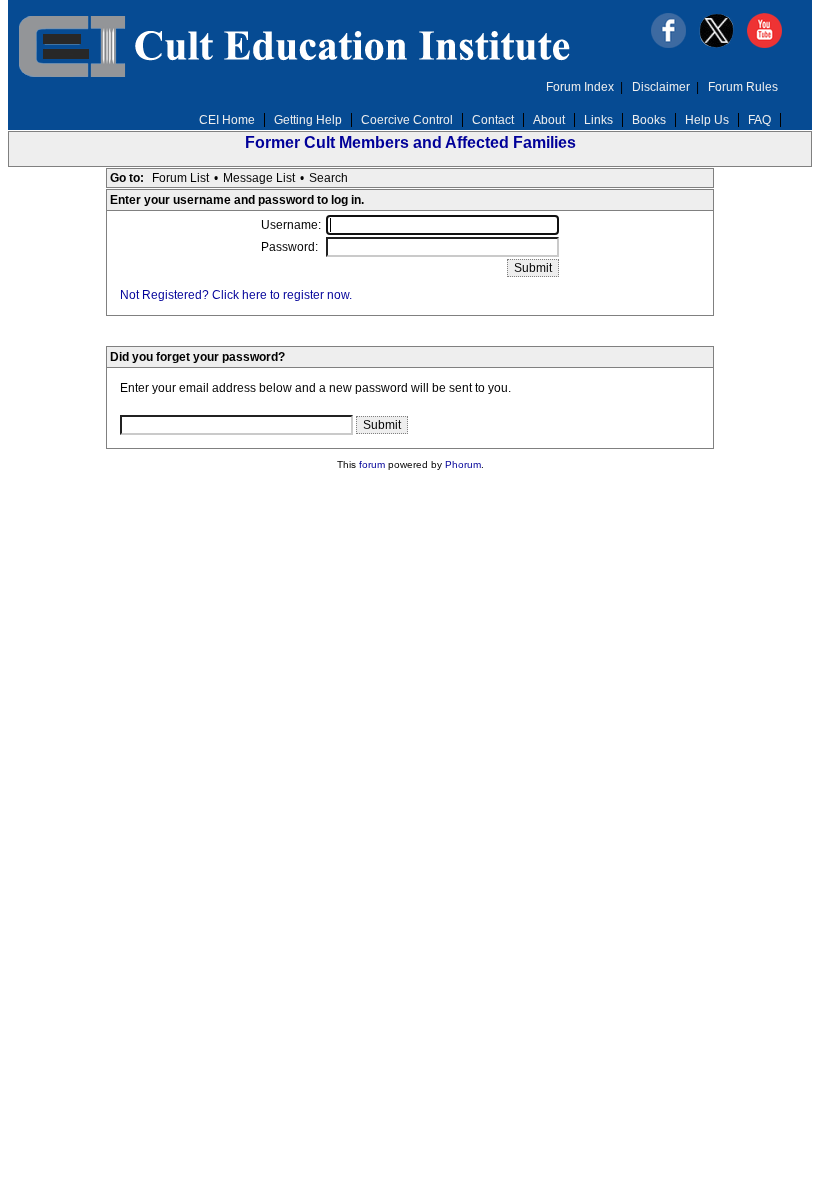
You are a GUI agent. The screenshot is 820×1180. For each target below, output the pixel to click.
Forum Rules (743, 87)
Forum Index (580, 87)
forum (372, 464)
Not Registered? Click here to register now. (236, 295)
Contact (493, 120)
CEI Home (227, 120)
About (549, 120)
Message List (259, 178)
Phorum (463, 464)
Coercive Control (407, 120)
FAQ (759, 120)
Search (328, 178)
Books (649, 120)
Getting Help (308, 120)
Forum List (180, 178)
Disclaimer (661, 87)
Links (598, 120)
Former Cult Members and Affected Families (410, 142)
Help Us (707, 120)
